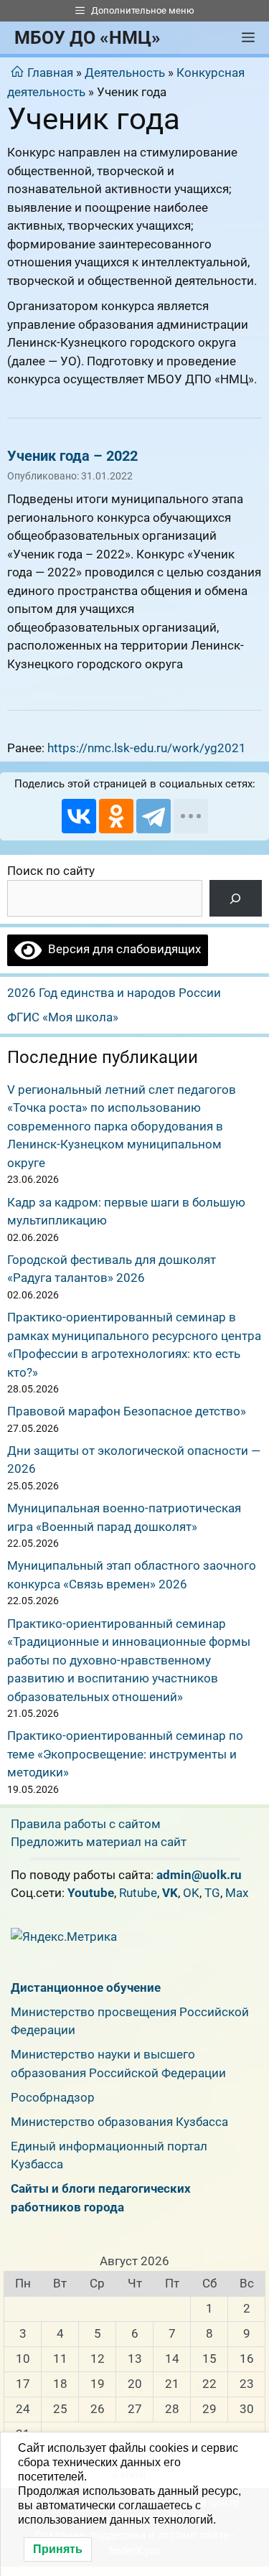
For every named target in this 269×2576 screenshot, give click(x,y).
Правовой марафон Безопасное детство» (127, 1411)
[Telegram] (154, 816)
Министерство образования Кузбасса (119, 2122)
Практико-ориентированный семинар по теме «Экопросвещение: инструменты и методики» (125, 1754)
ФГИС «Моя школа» (63, 1017)
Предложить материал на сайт (99, 1842)
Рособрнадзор (53, 2097)
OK (191, 1893)
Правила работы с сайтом (86, 1824)
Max (237, 1893)
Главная (50, 72)
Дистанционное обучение (86, 1987)
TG (212, 1893)
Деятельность (125, 72)
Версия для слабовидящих (121, 949)
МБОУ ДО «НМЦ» (88, 38)
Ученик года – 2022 (72, 456)
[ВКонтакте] (79, 816)
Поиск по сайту (51, 871)
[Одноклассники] (116, 816)
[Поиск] (236, 898)
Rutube (138, 1893)
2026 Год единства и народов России (114, 993)
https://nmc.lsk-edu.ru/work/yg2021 (147, 748)
